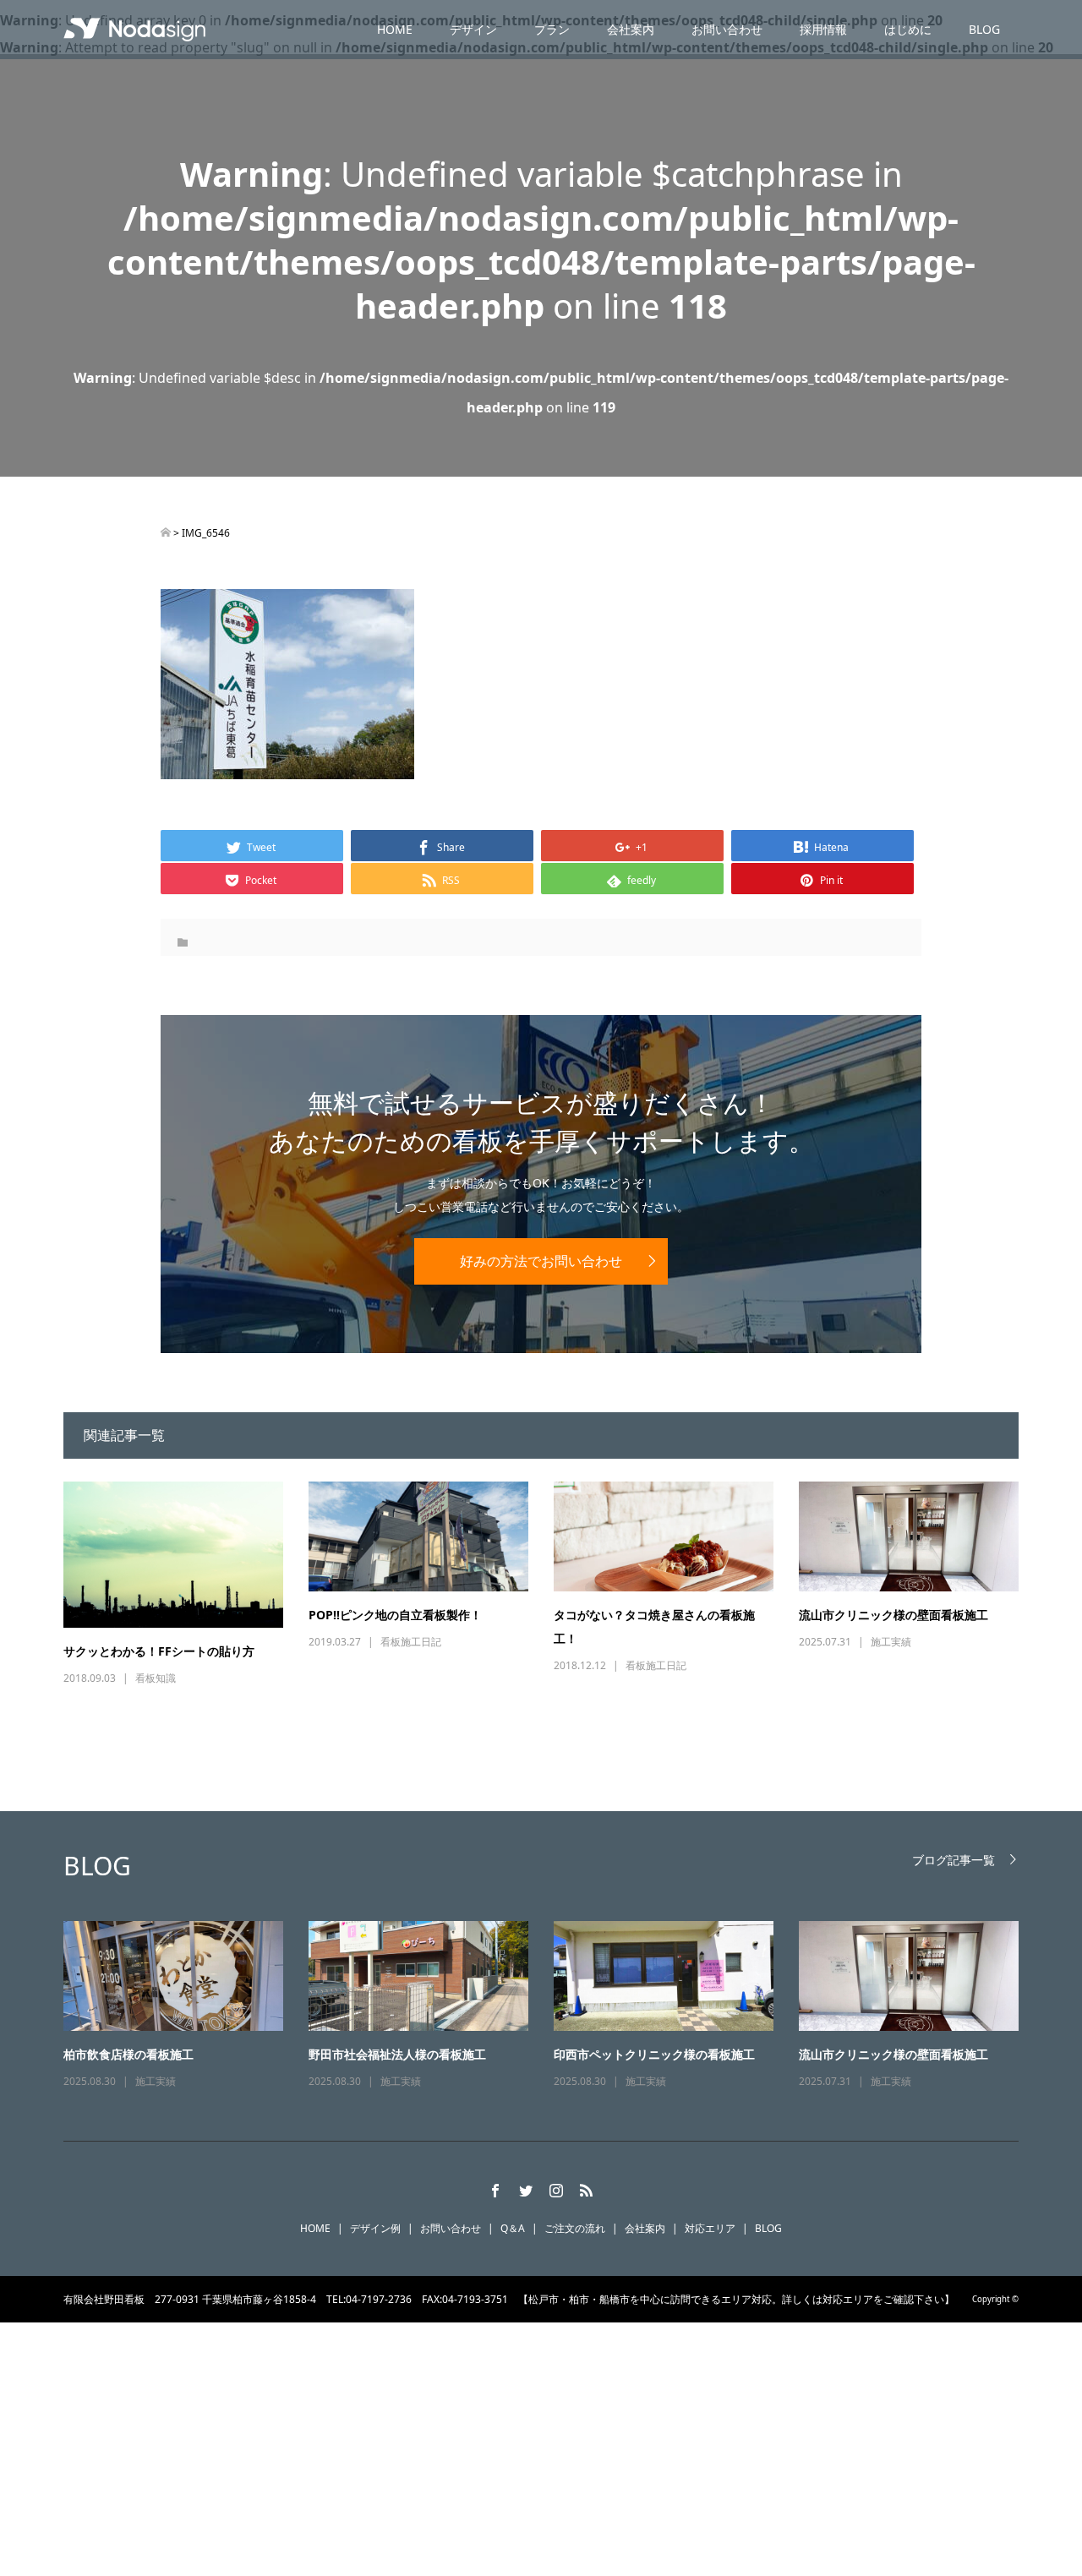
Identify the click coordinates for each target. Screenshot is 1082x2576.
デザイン (473, 29)
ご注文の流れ (575, 2228)
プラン (552, 29)
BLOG (984, 29)
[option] (554, 2006)
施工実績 (891, 1642)
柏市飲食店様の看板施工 (128, 2054)
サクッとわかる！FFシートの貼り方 (159, 1651)
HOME (395, 29)
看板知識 (156, 1678)
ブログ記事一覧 (954, 1860)
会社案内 (631, 29)
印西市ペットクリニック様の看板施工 (654, 2054)
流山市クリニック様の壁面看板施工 (893, 1615)
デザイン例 (375, 2228)
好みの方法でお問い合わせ (541, 1261)
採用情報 (823, 29)
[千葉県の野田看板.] (166, 533)
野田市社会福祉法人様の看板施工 (397, 2054)
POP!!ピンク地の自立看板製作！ (395, 1615)
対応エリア (710, 2228)
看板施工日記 (411, 1642)
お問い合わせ (727, 29)
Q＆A (513, 2228)
